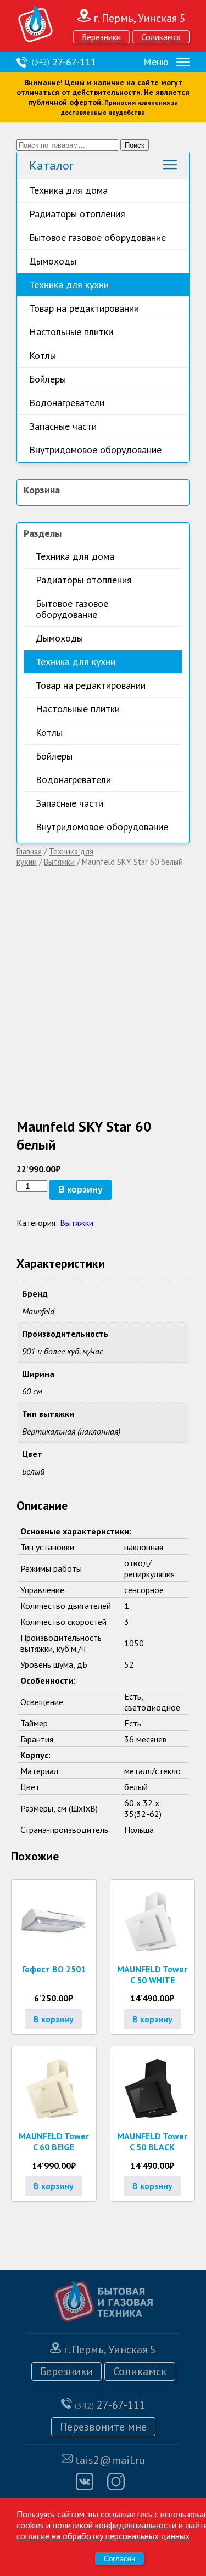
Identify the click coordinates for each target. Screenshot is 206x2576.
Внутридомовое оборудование (95, 450)
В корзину (80, 1189)
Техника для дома (68, 190)
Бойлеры (48, 379)
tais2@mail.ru (110, 2460)
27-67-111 (64, 62)
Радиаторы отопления (77, 214)
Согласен (119, 2559)
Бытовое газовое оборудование (98, 237)
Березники (101, 37)
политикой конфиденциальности (115, 2525)
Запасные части (63, 426)
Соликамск (161, 37)
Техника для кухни (69, 285)
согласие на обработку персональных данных (103, 2536)
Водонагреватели (67, 403)
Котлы (43, 355)
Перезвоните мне (103, 2427)
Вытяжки (59, 862)
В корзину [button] (54, 2019)
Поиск (135, 145)
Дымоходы (53, 261)
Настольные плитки (71, 332)
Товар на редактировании (84, 308)
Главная (29, 851)
